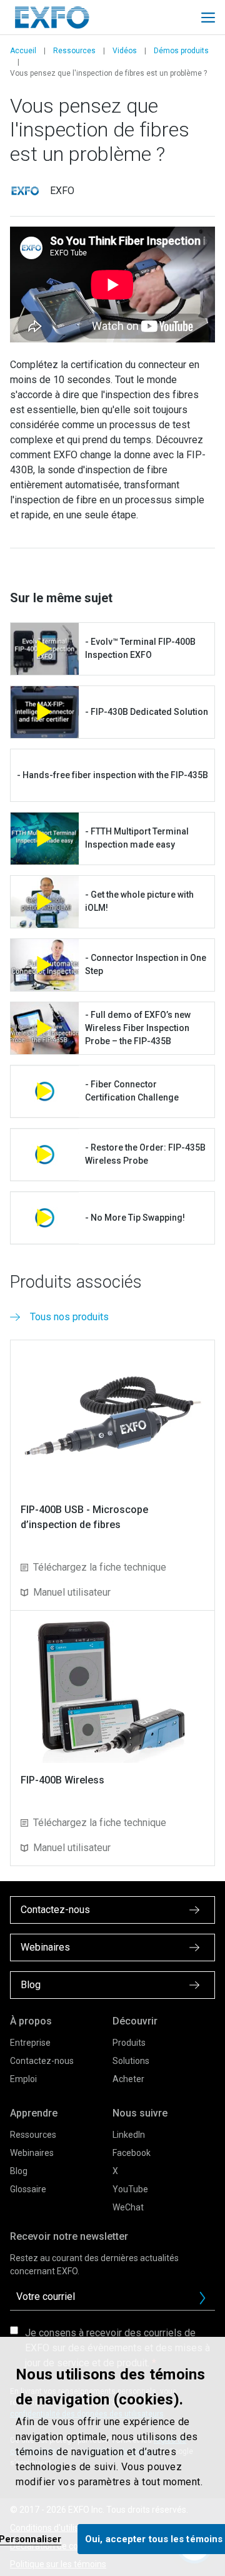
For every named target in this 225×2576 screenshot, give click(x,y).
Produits (129, 2043)
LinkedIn (129, 2135)
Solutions (131, 2061)
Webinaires (32, 2153)
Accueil (23, 51)
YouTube (130, 2189)
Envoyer (202, 2298)
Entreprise (30, 2043)
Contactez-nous (42, 2061)
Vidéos (125, 51)
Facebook (132, 2153)
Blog (19, 2171)
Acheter (128, 2079)
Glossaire (28, 2189)
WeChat (128, 2207)
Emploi (23, 2079)
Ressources (74, 51)
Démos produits (181, 51)
